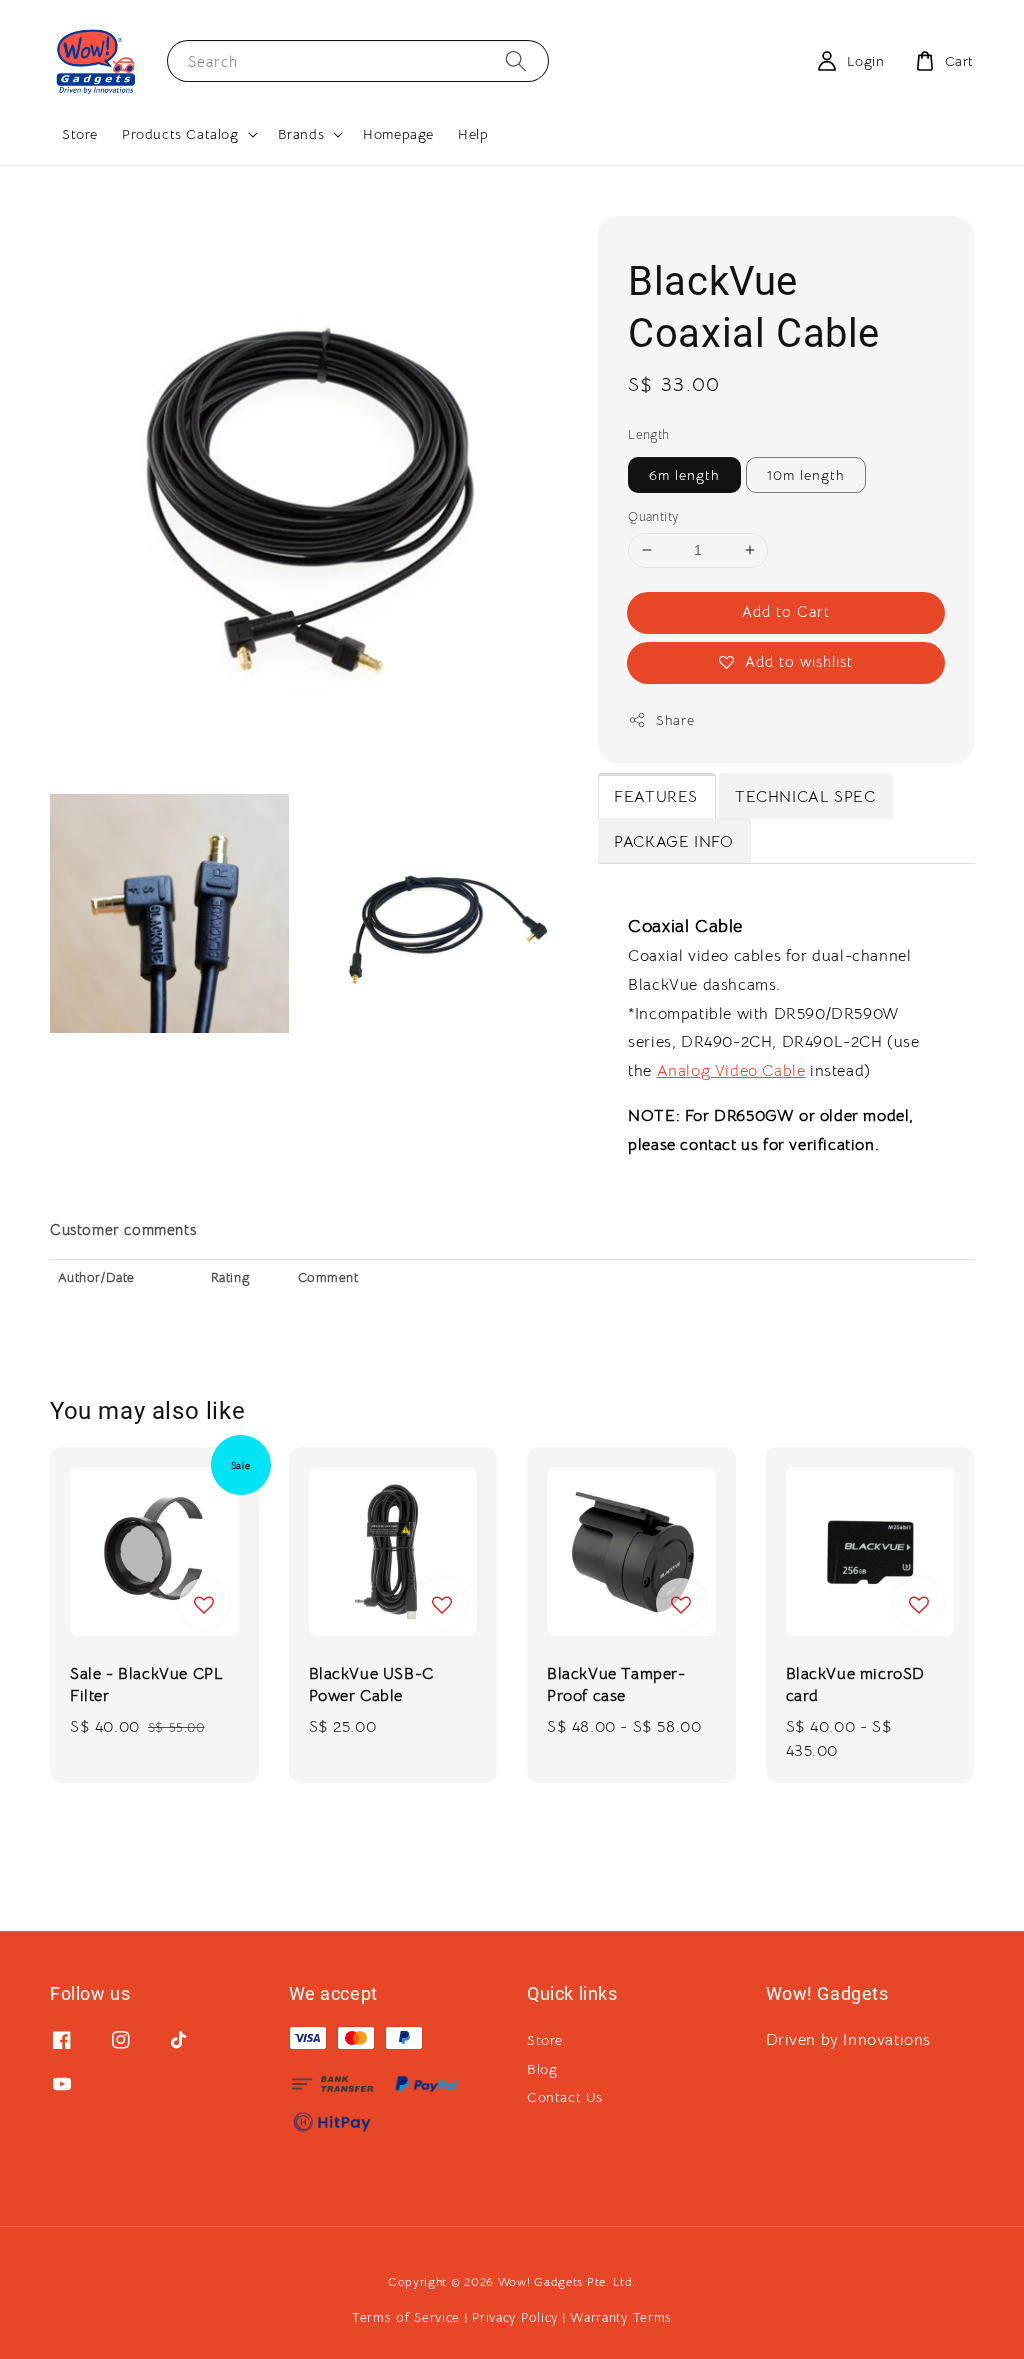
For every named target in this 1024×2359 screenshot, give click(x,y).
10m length (806, 475)
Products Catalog (180, 134)
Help (473, 134)
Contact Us (565, 2097)
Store (80, 134)
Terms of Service (406, 2317)
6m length (684, 475)
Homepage (398, 134)
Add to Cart (786, 611)
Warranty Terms (621, 2317)
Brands (301, 134)
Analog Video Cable (731, 1071)
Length (648, 434)
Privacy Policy (515, 2317)
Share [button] (675, 720)
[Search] (516, 60)
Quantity (653, 516)
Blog (542, 2069)
